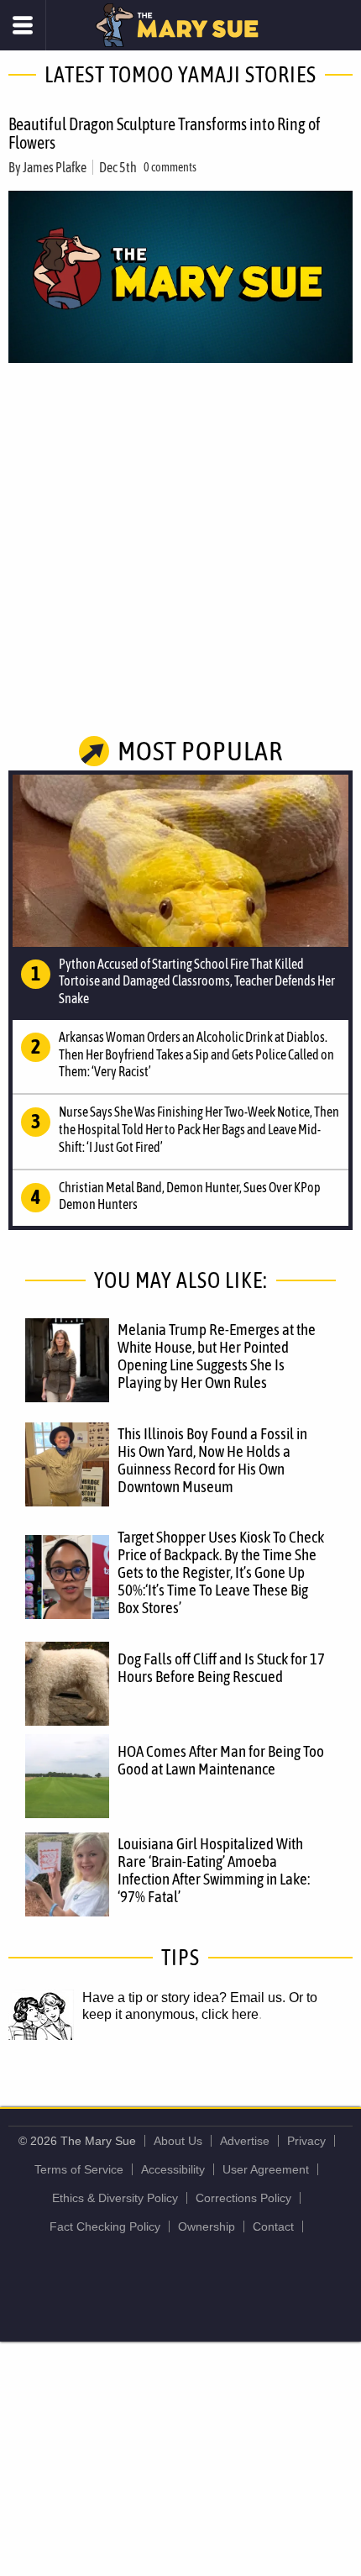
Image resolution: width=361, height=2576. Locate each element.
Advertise (245, 2141)
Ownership (207, 2226)
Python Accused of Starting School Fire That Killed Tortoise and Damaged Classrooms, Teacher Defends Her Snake (197, 981)
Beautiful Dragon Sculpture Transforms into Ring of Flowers (165, 133)
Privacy (306, 2141)
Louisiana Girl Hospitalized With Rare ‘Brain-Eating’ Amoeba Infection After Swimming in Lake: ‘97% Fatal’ (214, 1870)
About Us (178, 2141)
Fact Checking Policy (105, 2226)
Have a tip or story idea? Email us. (184, 1998)
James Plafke (55, 167)
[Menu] (23, 25)
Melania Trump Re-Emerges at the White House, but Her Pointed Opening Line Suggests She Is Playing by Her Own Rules (217, 1356)
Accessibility (173, 2169)
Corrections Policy (243, 2198)
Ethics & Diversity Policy (115, 2198)
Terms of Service (79, 2169)
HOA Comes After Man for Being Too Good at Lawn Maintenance (221, 1760)
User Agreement (266, 2169)
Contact (273, 2226)
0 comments (170, 167)
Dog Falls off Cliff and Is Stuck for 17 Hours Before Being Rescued (221, 1667)
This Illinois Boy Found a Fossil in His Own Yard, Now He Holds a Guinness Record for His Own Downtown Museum (212, 1460)
